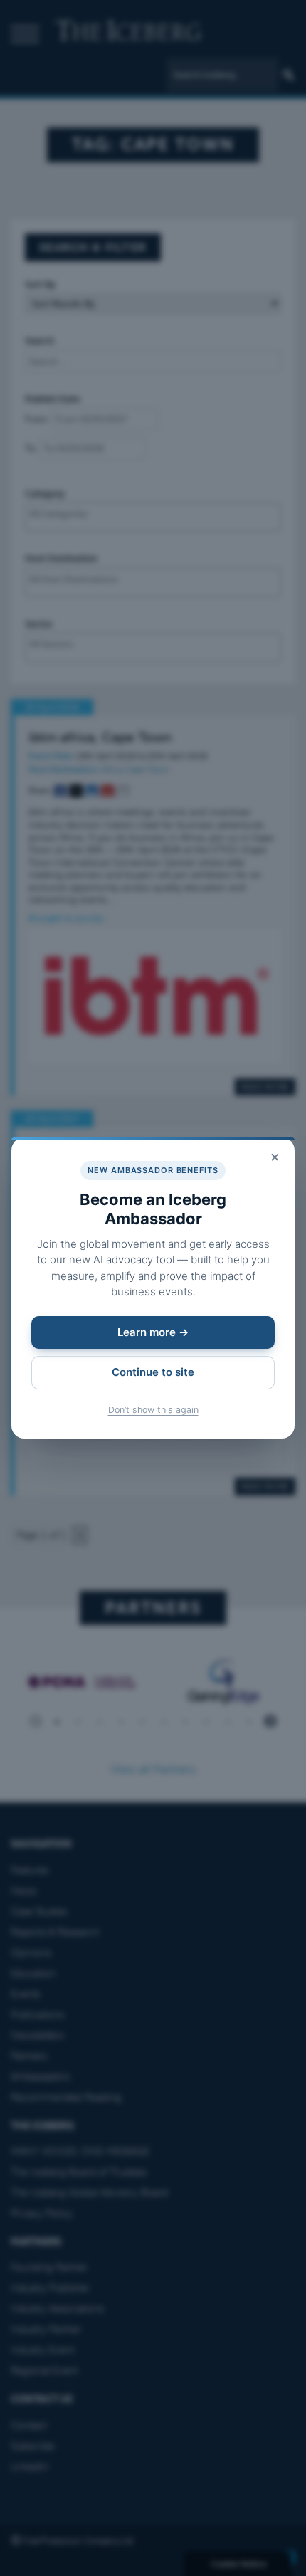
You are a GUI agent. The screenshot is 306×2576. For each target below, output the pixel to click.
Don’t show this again (153, 1410)
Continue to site (153, 1372)
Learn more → (153, 1332)
